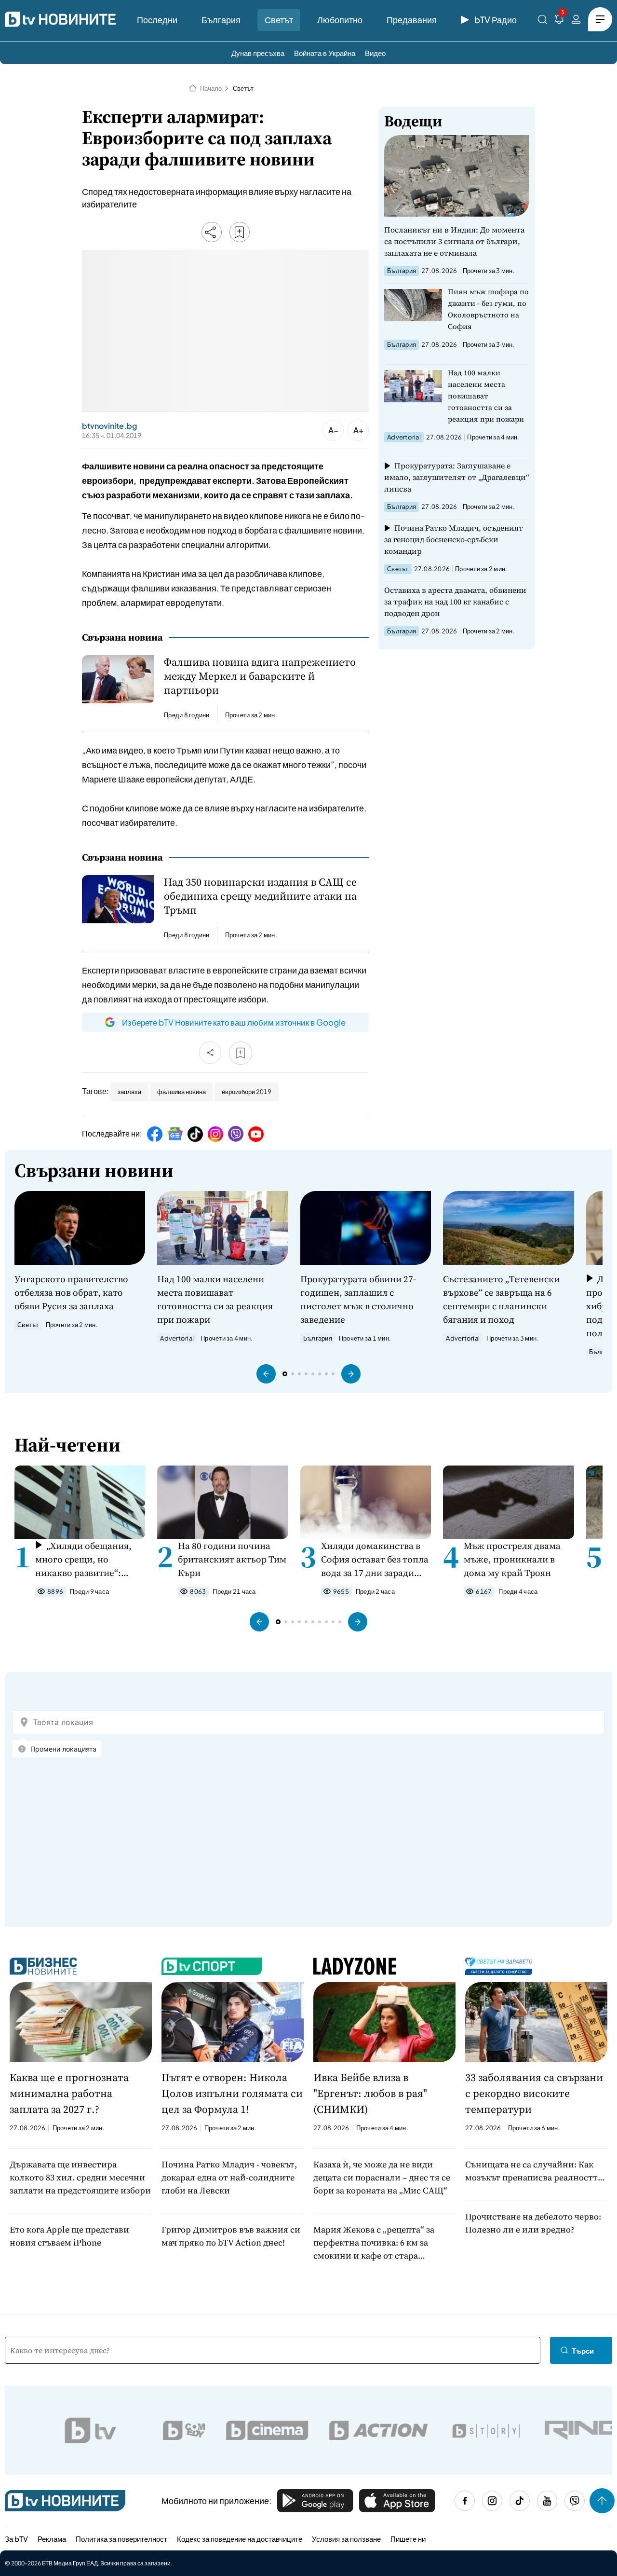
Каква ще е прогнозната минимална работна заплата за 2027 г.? (69, 2093)
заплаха (129, 1092)
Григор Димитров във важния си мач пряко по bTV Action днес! (231, 2236)
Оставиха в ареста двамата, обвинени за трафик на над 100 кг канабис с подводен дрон (455, 602)
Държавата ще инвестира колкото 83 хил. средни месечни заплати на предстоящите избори (80, 2177)
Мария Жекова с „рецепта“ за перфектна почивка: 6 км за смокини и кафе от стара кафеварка (374, 2243)
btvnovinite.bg (109, 426)
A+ (358, 430)
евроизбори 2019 (247, 1092)
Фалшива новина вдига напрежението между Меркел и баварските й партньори (260, 676)
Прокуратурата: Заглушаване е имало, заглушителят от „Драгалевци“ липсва (457, 477)
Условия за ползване (346, 2539)
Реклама (52, 2539)
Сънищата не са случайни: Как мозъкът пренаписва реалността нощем (534, 2171)
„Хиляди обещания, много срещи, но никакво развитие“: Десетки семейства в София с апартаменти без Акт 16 (83, 1559)
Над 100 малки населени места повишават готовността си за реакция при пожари (486, 396)
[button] (266, 1374)
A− (333, 430)
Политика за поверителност (121, 2539)
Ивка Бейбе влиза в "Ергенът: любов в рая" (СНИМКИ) (370, 2093)
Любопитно (340, 20)
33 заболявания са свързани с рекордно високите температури (534, 2093)
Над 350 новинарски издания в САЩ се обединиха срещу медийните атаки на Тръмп (260, 896)
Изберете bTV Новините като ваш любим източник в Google (234, 1022)
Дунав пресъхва (258, 53)
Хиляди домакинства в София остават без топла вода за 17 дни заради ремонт (375, 1559)
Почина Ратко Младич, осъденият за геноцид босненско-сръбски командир (454, 539)
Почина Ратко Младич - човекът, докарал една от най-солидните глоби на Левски (229, 2177)
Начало (211, 88)
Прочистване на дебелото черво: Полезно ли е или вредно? (533, 2223)
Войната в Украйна (325, 53)
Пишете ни (408, 2539)
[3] (559, 21)
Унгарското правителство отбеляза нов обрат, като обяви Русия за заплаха (71, 1292)
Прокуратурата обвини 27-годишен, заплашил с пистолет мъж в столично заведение (358, 1299)
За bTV (16, 2539)
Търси (583, 2350)
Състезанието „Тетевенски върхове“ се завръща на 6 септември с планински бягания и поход (501, 1299)
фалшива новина (181, 1092)
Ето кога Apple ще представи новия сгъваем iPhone (69, 2236)
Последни (157, 20)
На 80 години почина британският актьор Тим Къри (232, 1559)
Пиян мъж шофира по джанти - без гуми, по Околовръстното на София (488, 309)
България (221, 20)
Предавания (412, 20)
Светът (279, 20)
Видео (375, 53)
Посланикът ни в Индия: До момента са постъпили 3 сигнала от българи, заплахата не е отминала (454, 241)
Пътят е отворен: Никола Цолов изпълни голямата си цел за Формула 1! (232, 2093)
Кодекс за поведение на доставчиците (240, 2539)
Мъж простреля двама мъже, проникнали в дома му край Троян (512, 1559)
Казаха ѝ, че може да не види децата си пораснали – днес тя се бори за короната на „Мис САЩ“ (382, 2177)
